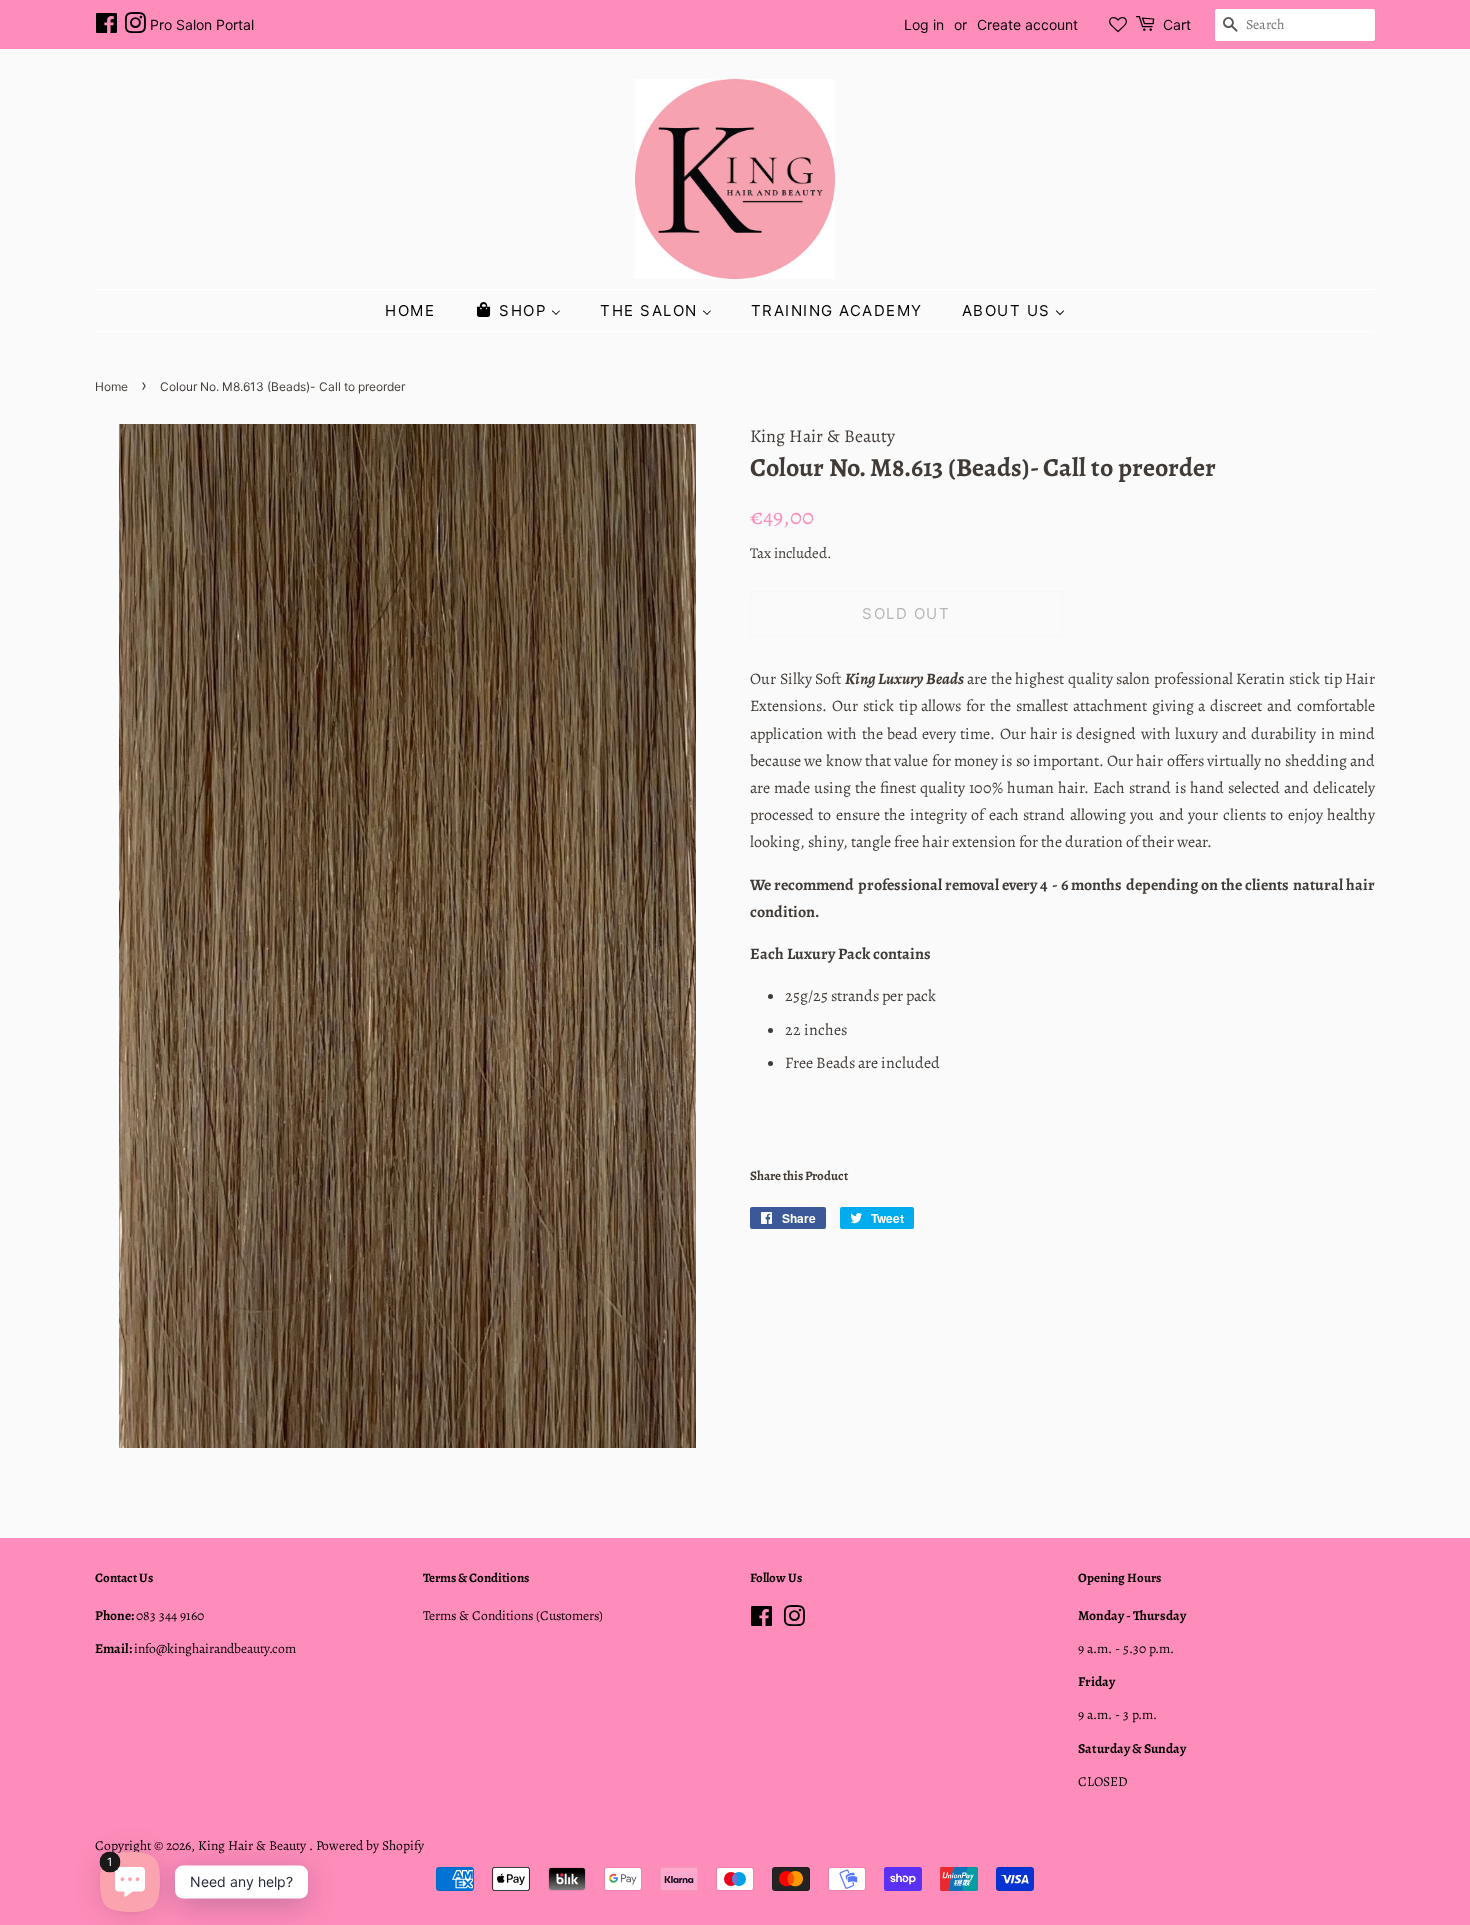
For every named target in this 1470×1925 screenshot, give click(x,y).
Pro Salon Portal (202, 24)
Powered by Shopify (370, 1845)
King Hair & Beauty (253, 1845)
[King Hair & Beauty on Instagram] (135, 26)
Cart (1177, 24)
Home (111, 386)
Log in (924, 24)
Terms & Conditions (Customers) (513, 1615)
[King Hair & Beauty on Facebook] (106, 26)
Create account (1027, 24)
